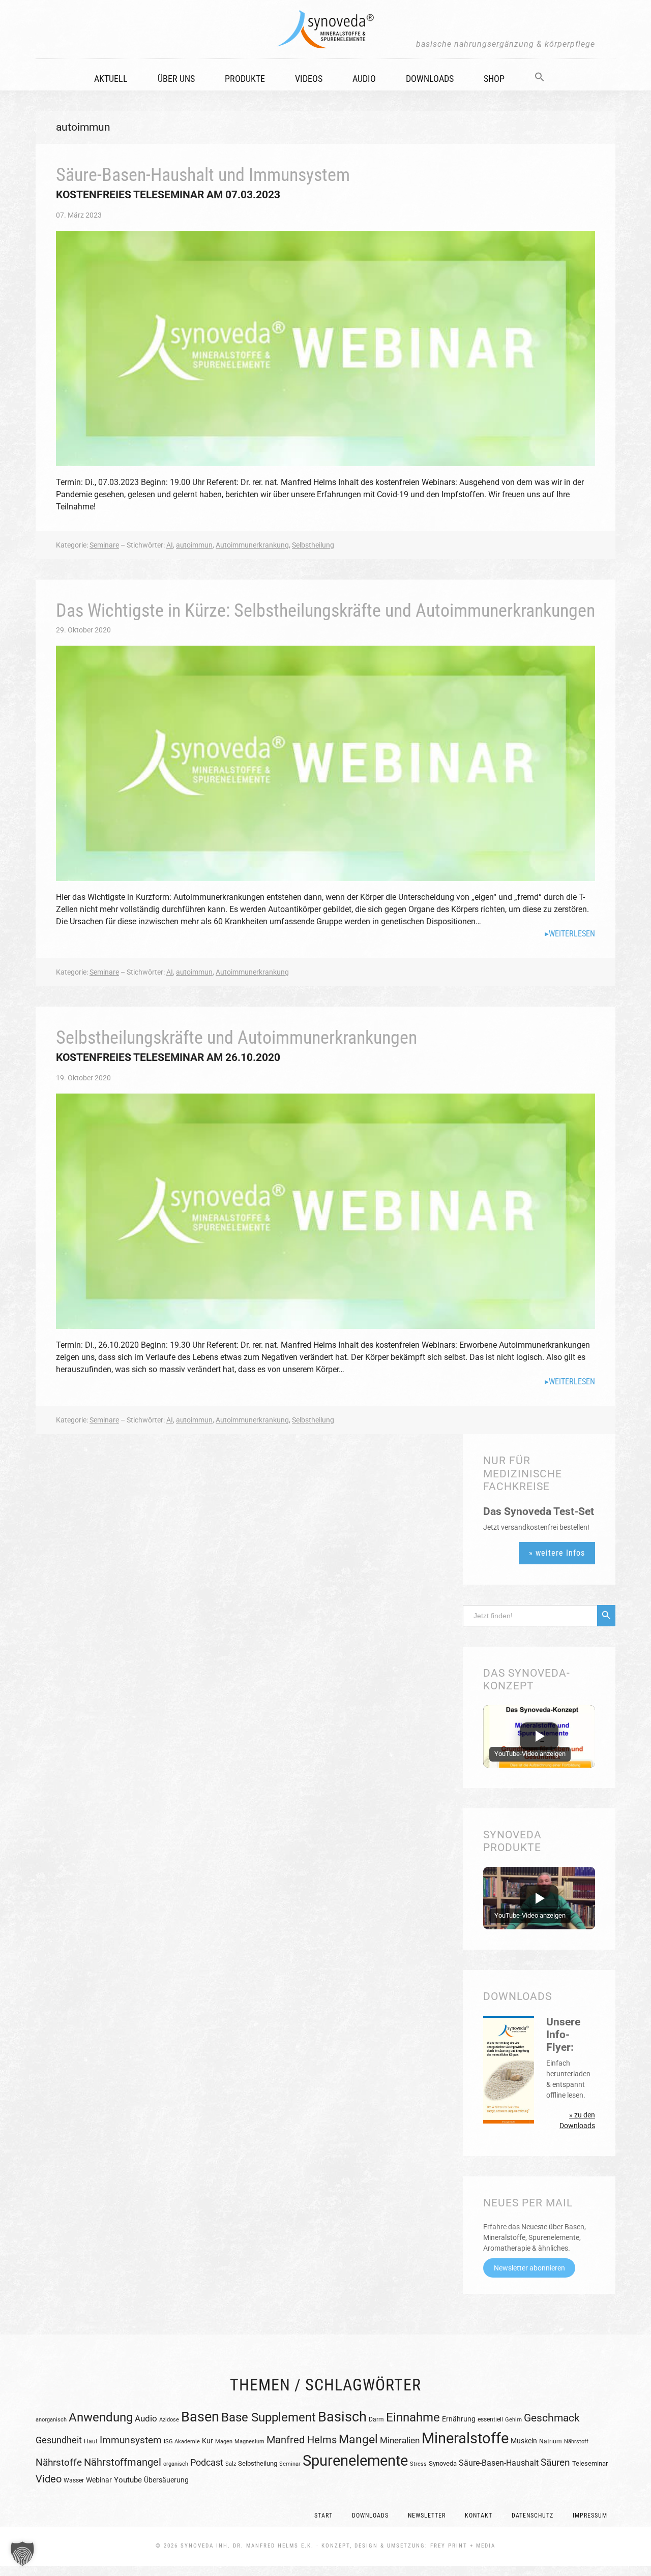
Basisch (342, 2417)
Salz (231, 2464)
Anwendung (101, 2417)
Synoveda (443, 2463)
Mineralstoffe (465, 2438)
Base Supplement (269, 2417)
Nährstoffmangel (123, 2462)
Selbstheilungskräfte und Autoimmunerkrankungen (236, 1038)
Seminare (104, 545)
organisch (176, 2464)
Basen (200, 2417)
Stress (418, 2464)
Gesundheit (59, 2440)
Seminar (290, 2464)
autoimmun (194, 545)
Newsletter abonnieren (529, 2268)
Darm (376, 2419)
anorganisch (51, 2419)
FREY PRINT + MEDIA (463, 2546)
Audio (146, 2418)
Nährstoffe (59, 2462)
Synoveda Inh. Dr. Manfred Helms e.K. (247, 2546)
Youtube (128, 2480)
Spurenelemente (355, 2461)
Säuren (555, 2462)
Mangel (358, 2439)
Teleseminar (590, 2463)
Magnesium (249, 2442)
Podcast (207, 2462)
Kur (208, 2441)
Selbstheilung (313, 545)
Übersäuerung (166, 2480)
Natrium (551, 2441)
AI (170, 545)
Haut (91, 2441)
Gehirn (513, 2420)
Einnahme (413, 2417)
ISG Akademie (182, 2442)
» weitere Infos (557, 1553)
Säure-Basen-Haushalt (499, 2463)
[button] (546, 74)
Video (49, 2479)
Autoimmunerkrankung (252, 545)
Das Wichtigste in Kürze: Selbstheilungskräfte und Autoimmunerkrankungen (325, 611)
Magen (224, 2442)
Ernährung (459, 2419)
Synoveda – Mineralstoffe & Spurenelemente (325, 29)
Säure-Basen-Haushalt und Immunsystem (203, 175)
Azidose (169, 2420)
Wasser (74, 2480)
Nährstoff (576, 2442)
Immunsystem (131, 2440)
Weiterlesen (572, 934)
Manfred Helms (302, 2440)
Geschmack (552, 2418)
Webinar (99, 2480)
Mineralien (400, 2440)
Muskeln (524, 2441)
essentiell (490, 2419)
